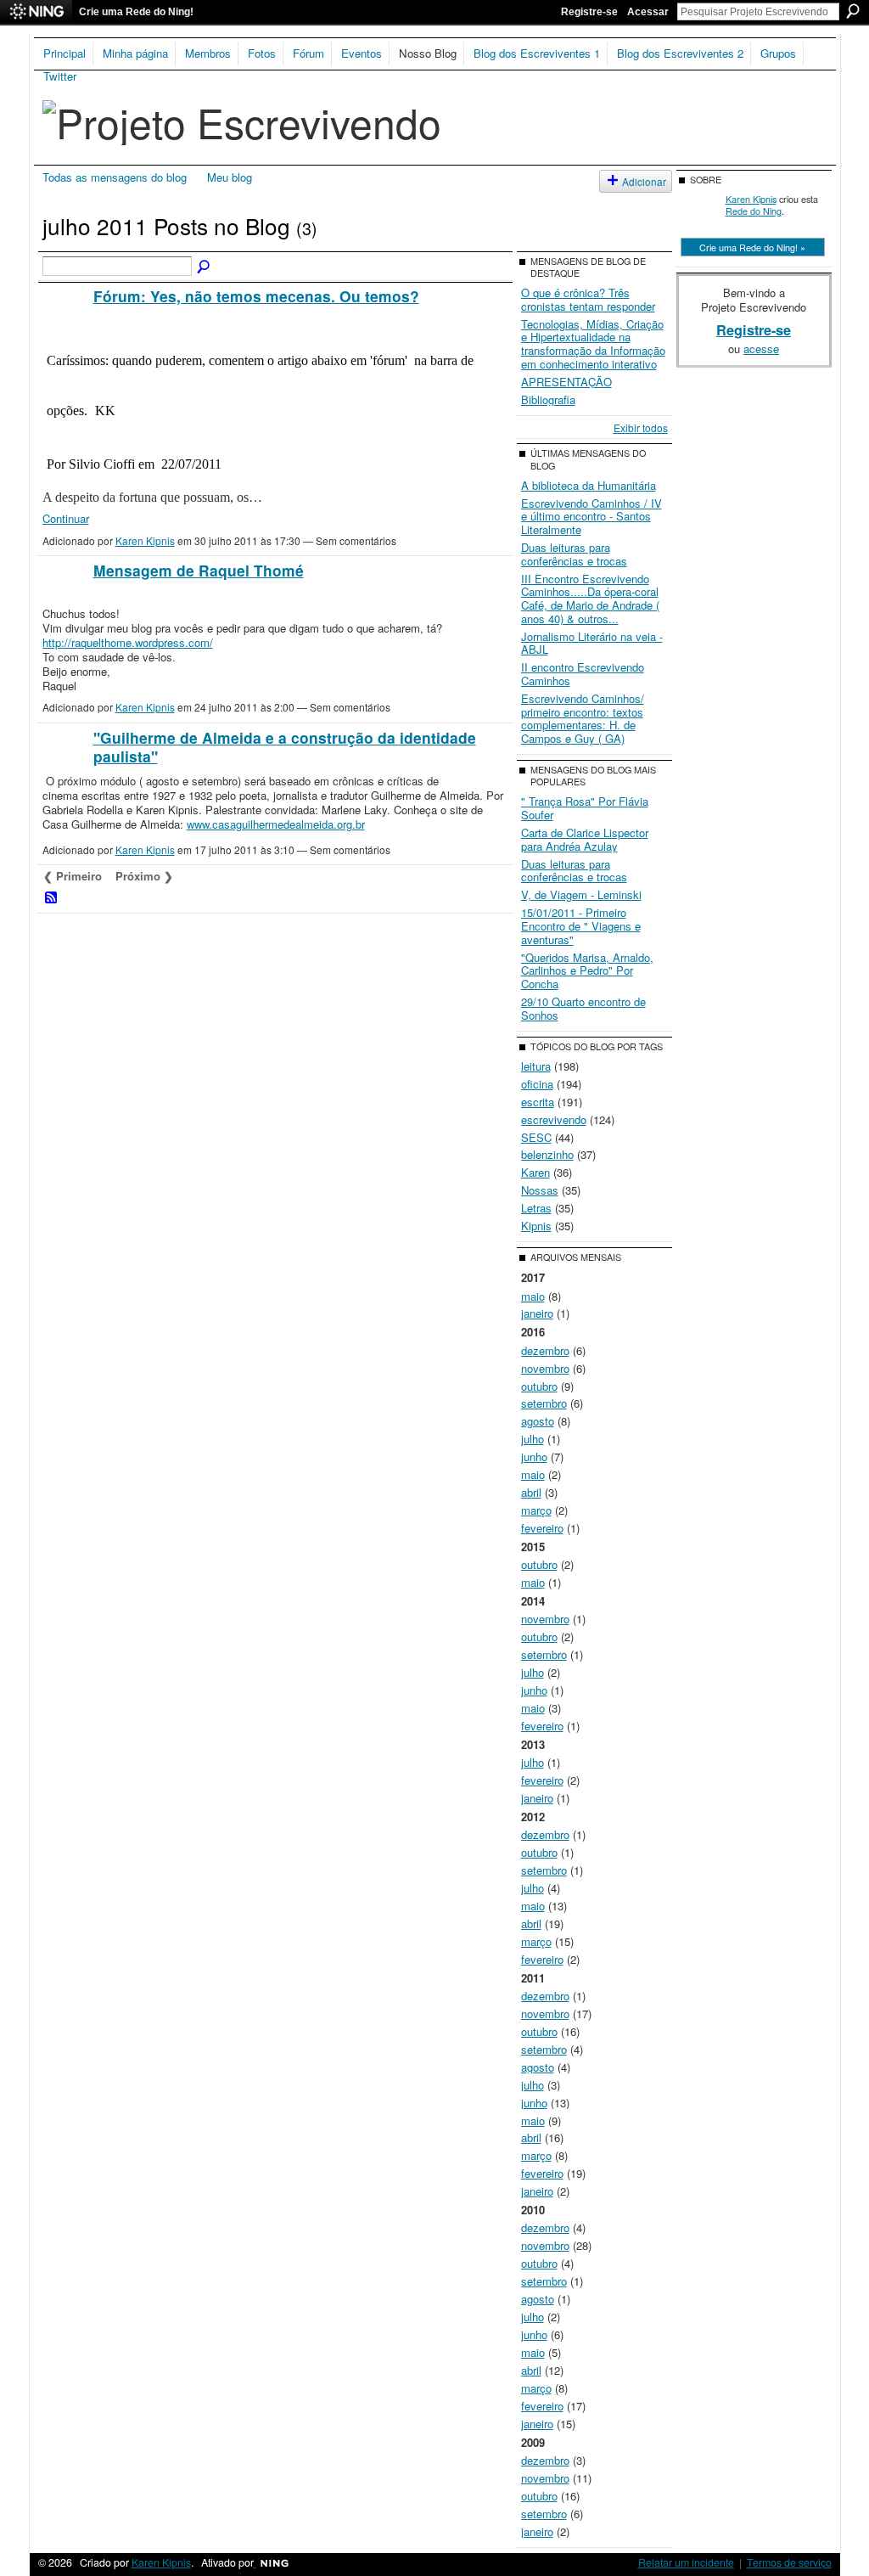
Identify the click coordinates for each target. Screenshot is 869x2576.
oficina (537, 1084)
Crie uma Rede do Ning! (136, 12)
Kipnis (536, 1226)
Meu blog (230, 177)
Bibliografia (548, 399)
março (536, 1510)
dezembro (545, 1350)
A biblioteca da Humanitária (589, 485)
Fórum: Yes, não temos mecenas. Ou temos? (256, 296)
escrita (538, 1102)
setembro (544, 1403)
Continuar (66, 518)
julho (533, 1439)
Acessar (648, 12)
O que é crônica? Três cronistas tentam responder (588, 299)
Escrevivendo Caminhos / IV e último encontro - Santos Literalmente (591, 516)
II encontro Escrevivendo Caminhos (583, 674)
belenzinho (547, 1154)
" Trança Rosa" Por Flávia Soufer (585, 808)
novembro (545, 1368)
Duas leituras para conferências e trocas (574, 554)
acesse (761, 349)
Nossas (540, 1190)
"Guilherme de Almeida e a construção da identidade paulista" (285, 747)
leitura (536, 1066)
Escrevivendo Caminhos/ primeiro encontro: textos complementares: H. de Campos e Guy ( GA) (583, 718)
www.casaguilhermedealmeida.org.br (276, 824)
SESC (536, 1137)
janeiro (537, 1313)
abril (531, 1492)
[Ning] (36, 12)
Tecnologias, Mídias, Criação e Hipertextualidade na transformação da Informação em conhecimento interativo (593, 344)
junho (534, 1457)
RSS (52, 898)
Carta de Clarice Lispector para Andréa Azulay (585, 839)
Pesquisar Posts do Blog (205, 267)
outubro (539, 1386)
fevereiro (542, 1528)
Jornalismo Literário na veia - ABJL (592, 643)
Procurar (853, 11)
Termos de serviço (789, 2562)
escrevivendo (554, 1119)
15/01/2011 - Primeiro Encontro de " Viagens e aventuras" (581, 925)
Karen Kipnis (145, 540)
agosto (538, 1421)
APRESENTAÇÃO (566, 382)
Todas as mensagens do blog (115, 177)
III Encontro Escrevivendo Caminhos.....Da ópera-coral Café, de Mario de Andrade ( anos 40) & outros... (590, 599)
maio (533, 1296)
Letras (536, 1208)
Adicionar (644, 181)
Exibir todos (641, 427)
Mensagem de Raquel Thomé (199, 570)
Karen (535, 1172)
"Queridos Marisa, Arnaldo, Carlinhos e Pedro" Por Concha (587, 970)
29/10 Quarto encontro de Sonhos (583, 1008)
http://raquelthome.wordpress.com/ (128, 642)
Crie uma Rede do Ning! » (752, 247)
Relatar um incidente (686, 2562)
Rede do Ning (754, 211)
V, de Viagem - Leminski (581, 894)
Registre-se (589, 12)
